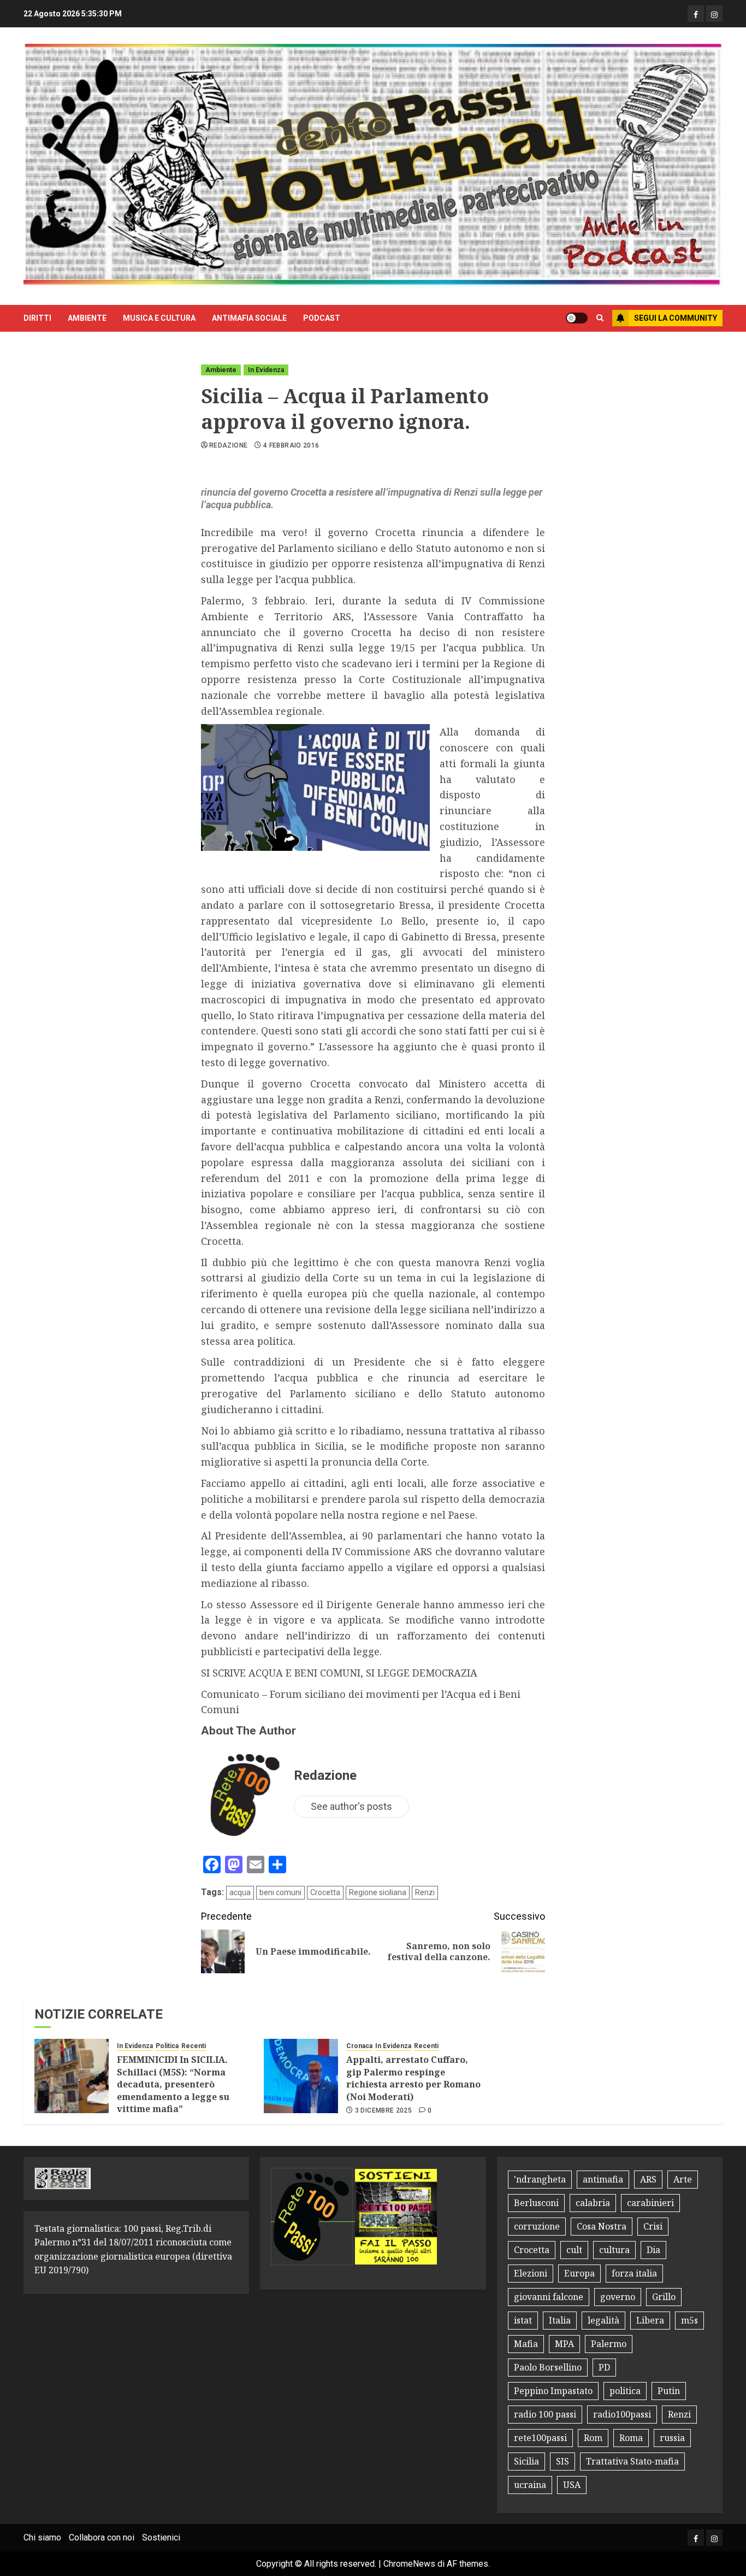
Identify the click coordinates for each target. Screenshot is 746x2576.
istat (523, 2320)
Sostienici (161, 2537)
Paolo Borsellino (548, 2367)
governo (618, 2297)
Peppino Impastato (553, 2391)
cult (574, 2250)
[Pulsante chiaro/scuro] (577, 318)
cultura (614, 2250)
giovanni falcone (549, 2297)
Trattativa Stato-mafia (632, 2461)
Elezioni (531, 2273)
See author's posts (351, 1806)
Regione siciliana (378, 1892)
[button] (600, 318)
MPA (564, 2344)
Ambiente (87, 318)
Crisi (653, 2226)
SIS (563, 2461)
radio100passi (622, 2414)
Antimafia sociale (249, 318)
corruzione (537, 2226)
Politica (167, 2046)
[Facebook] (696, 14)
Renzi (425, 1892)
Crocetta (325, 1892)
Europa (579, 2273)
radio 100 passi (545, 2414)
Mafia (526, 2344)
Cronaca (359, 2046)
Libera (650, 2320)
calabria (593, 2203)
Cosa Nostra (602, 2226)
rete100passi (540, 2438)
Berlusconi (536, 2203)
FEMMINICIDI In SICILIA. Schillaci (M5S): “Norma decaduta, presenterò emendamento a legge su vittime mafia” (173, 2084)
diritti (37, 318)
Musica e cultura (159, 318)
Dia (653, 2250)
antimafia (603, 2179)
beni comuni (280, 1892)
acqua (240, 1892)
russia (672, 2438)
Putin (669, 2391)
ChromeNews (409, 2564)
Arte (683, 2179)
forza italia (634, 2273)
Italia (560, 2320)
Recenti (194, 2046)
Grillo (664, 2297)
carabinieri (650, 2203)
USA (572, 2485)
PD (604, 2367)
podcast (322, 318)
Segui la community (676, 318)
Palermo (609, 2344)
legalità (603, 2320)
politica (625, 2391)
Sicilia (526, 2461)
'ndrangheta (540, 2179)
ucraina (530, 2485)
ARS (648, 2179)
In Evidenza (266, 370)
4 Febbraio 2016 (291, 445)
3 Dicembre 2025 (383, 2110)
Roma (631, 2438)
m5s (689, 2320)
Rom (593, 2438)
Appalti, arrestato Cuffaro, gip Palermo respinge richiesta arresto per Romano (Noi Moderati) (413, 2078)
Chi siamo (42, 2537)
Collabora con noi (102, 2537)
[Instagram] (714, 14)
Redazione (228, 445)
